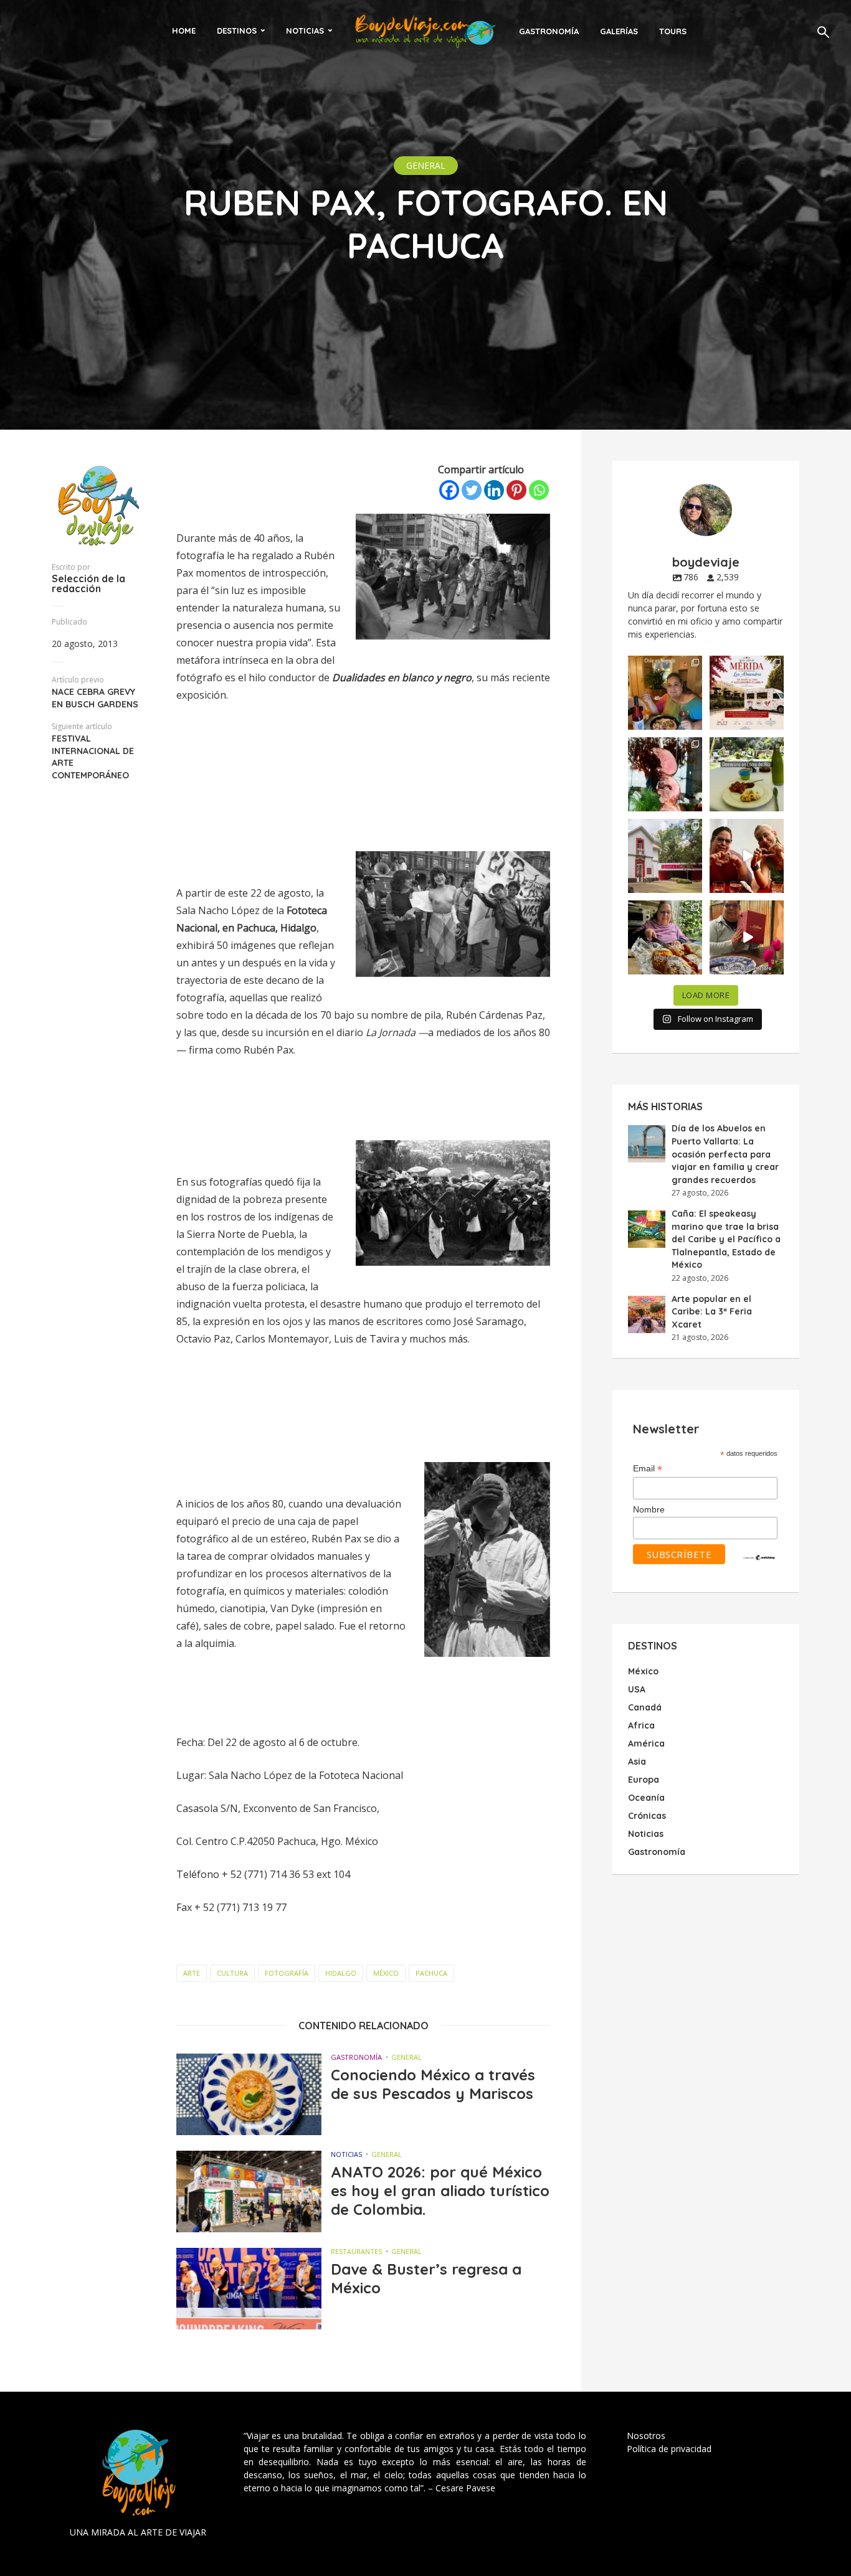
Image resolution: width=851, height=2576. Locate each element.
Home (184, 31)
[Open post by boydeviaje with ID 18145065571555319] (665, 693)
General (426, 165)
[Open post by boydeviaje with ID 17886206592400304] (747, 937)
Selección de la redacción (88, 583)
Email (648, 1469)
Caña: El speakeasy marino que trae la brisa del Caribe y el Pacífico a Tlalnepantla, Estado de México (726, 1239)
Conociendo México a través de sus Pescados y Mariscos (433, 2084)
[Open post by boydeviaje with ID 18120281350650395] (747, 774)
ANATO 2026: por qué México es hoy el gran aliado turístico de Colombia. (440, 2191)
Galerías (619, 31)
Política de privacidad (669, 2449)
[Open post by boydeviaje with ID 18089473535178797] (665, 856)
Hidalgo (341, 1973)
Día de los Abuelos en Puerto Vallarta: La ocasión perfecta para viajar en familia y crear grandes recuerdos (725, 1154)
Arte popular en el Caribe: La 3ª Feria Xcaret (712, 1312)
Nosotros (646, 2436)
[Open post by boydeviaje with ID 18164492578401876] (747, 856)
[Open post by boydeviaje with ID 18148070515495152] (747, 693)
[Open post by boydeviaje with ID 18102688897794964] (665, 937)
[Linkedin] (494, 490)
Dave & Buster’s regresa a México (426, 2278)
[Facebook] (449, 490)
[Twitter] (472, 490)
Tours (673, 31)
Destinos (237, 31)
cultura (232, 1973)
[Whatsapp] (539, 490)
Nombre (649, 1509)
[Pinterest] (516, 490)
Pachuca (431, 1973)
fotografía (287, 1973)
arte (192, 1973)
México (386, 1973)
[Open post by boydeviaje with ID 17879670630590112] (665, 774)
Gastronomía (549, 31)
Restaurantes (356, 2251)
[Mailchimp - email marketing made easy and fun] (759, 1557)
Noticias (305, 31)
